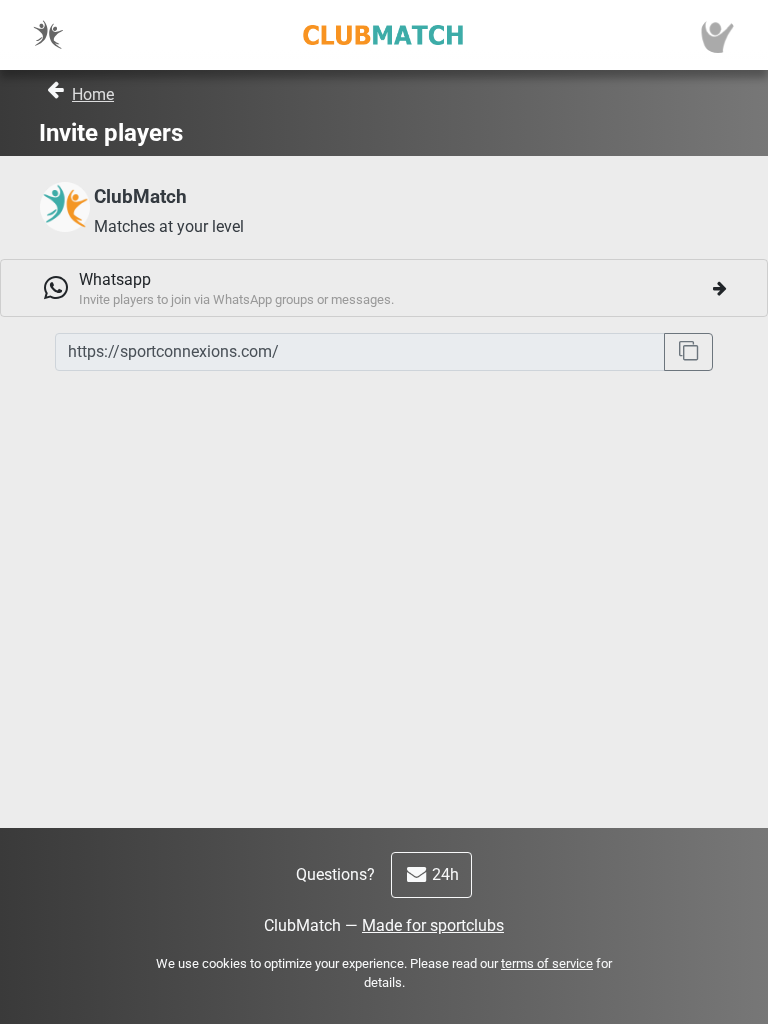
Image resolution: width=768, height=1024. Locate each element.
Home (93, 94)
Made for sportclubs (433, 925)
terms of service (547, 963)
